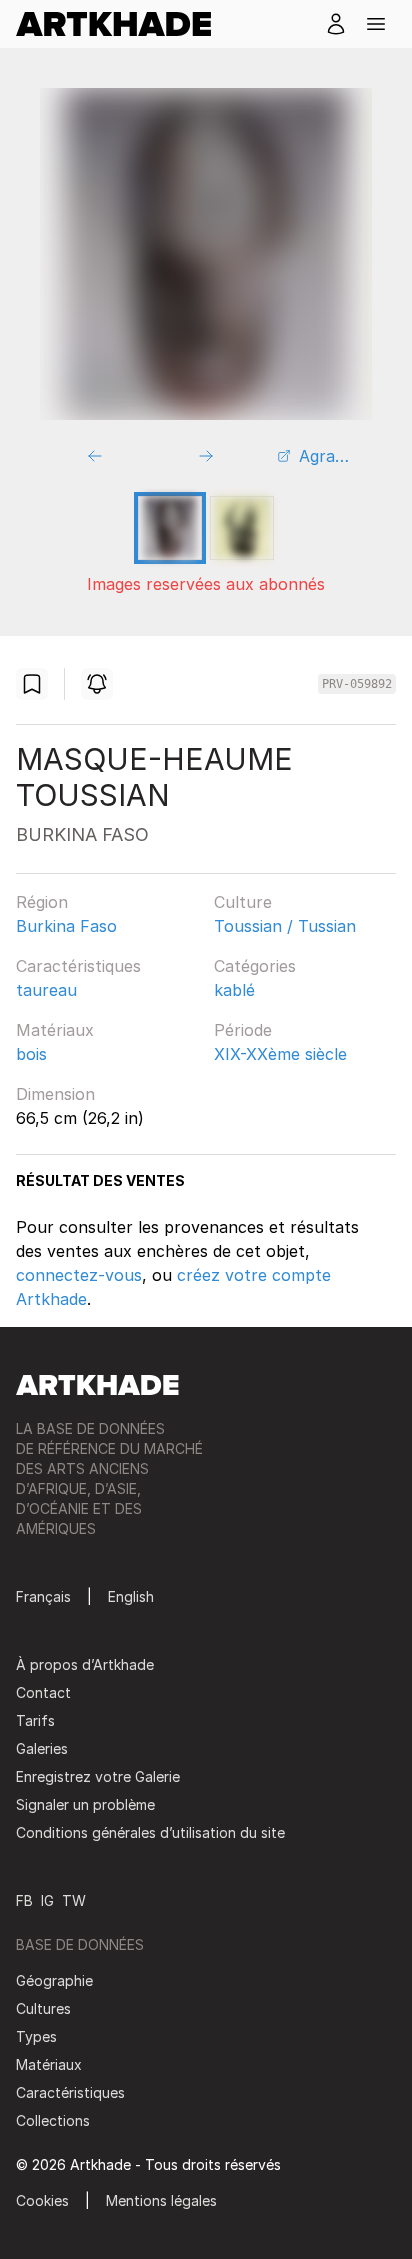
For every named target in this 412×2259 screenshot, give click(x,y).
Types (36, 2036)
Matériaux (55, 1030)
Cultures (43, 2008)
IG (47, 1900)
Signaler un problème (85, 1804)
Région (42, 902)
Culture (243, 902)
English (131, 1596)
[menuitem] (121, 24)
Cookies (42, 2200)
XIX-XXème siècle (280, 1054)
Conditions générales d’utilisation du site (150, 1832)
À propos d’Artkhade (85, 1664)
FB (24, 1900)
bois (31, 1054)
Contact (43, 1692)
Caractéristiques (78, 966)
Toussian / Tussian (285, 926)
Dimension (55, 1094)
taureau (46, 990)
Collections (53, 2120)
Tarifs (35, 1720)
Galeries (42, 1748)
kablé (234, 990)
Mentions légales (161, 2200)
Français (43, 1596)
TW (74, 1900)
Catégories (255, 966)
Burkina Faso (66, 926)
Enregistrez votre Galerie (98, 1776)
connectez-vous (79, 1275)
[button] (376, 24)
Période (243, 1030)
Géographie (54, 1980)
